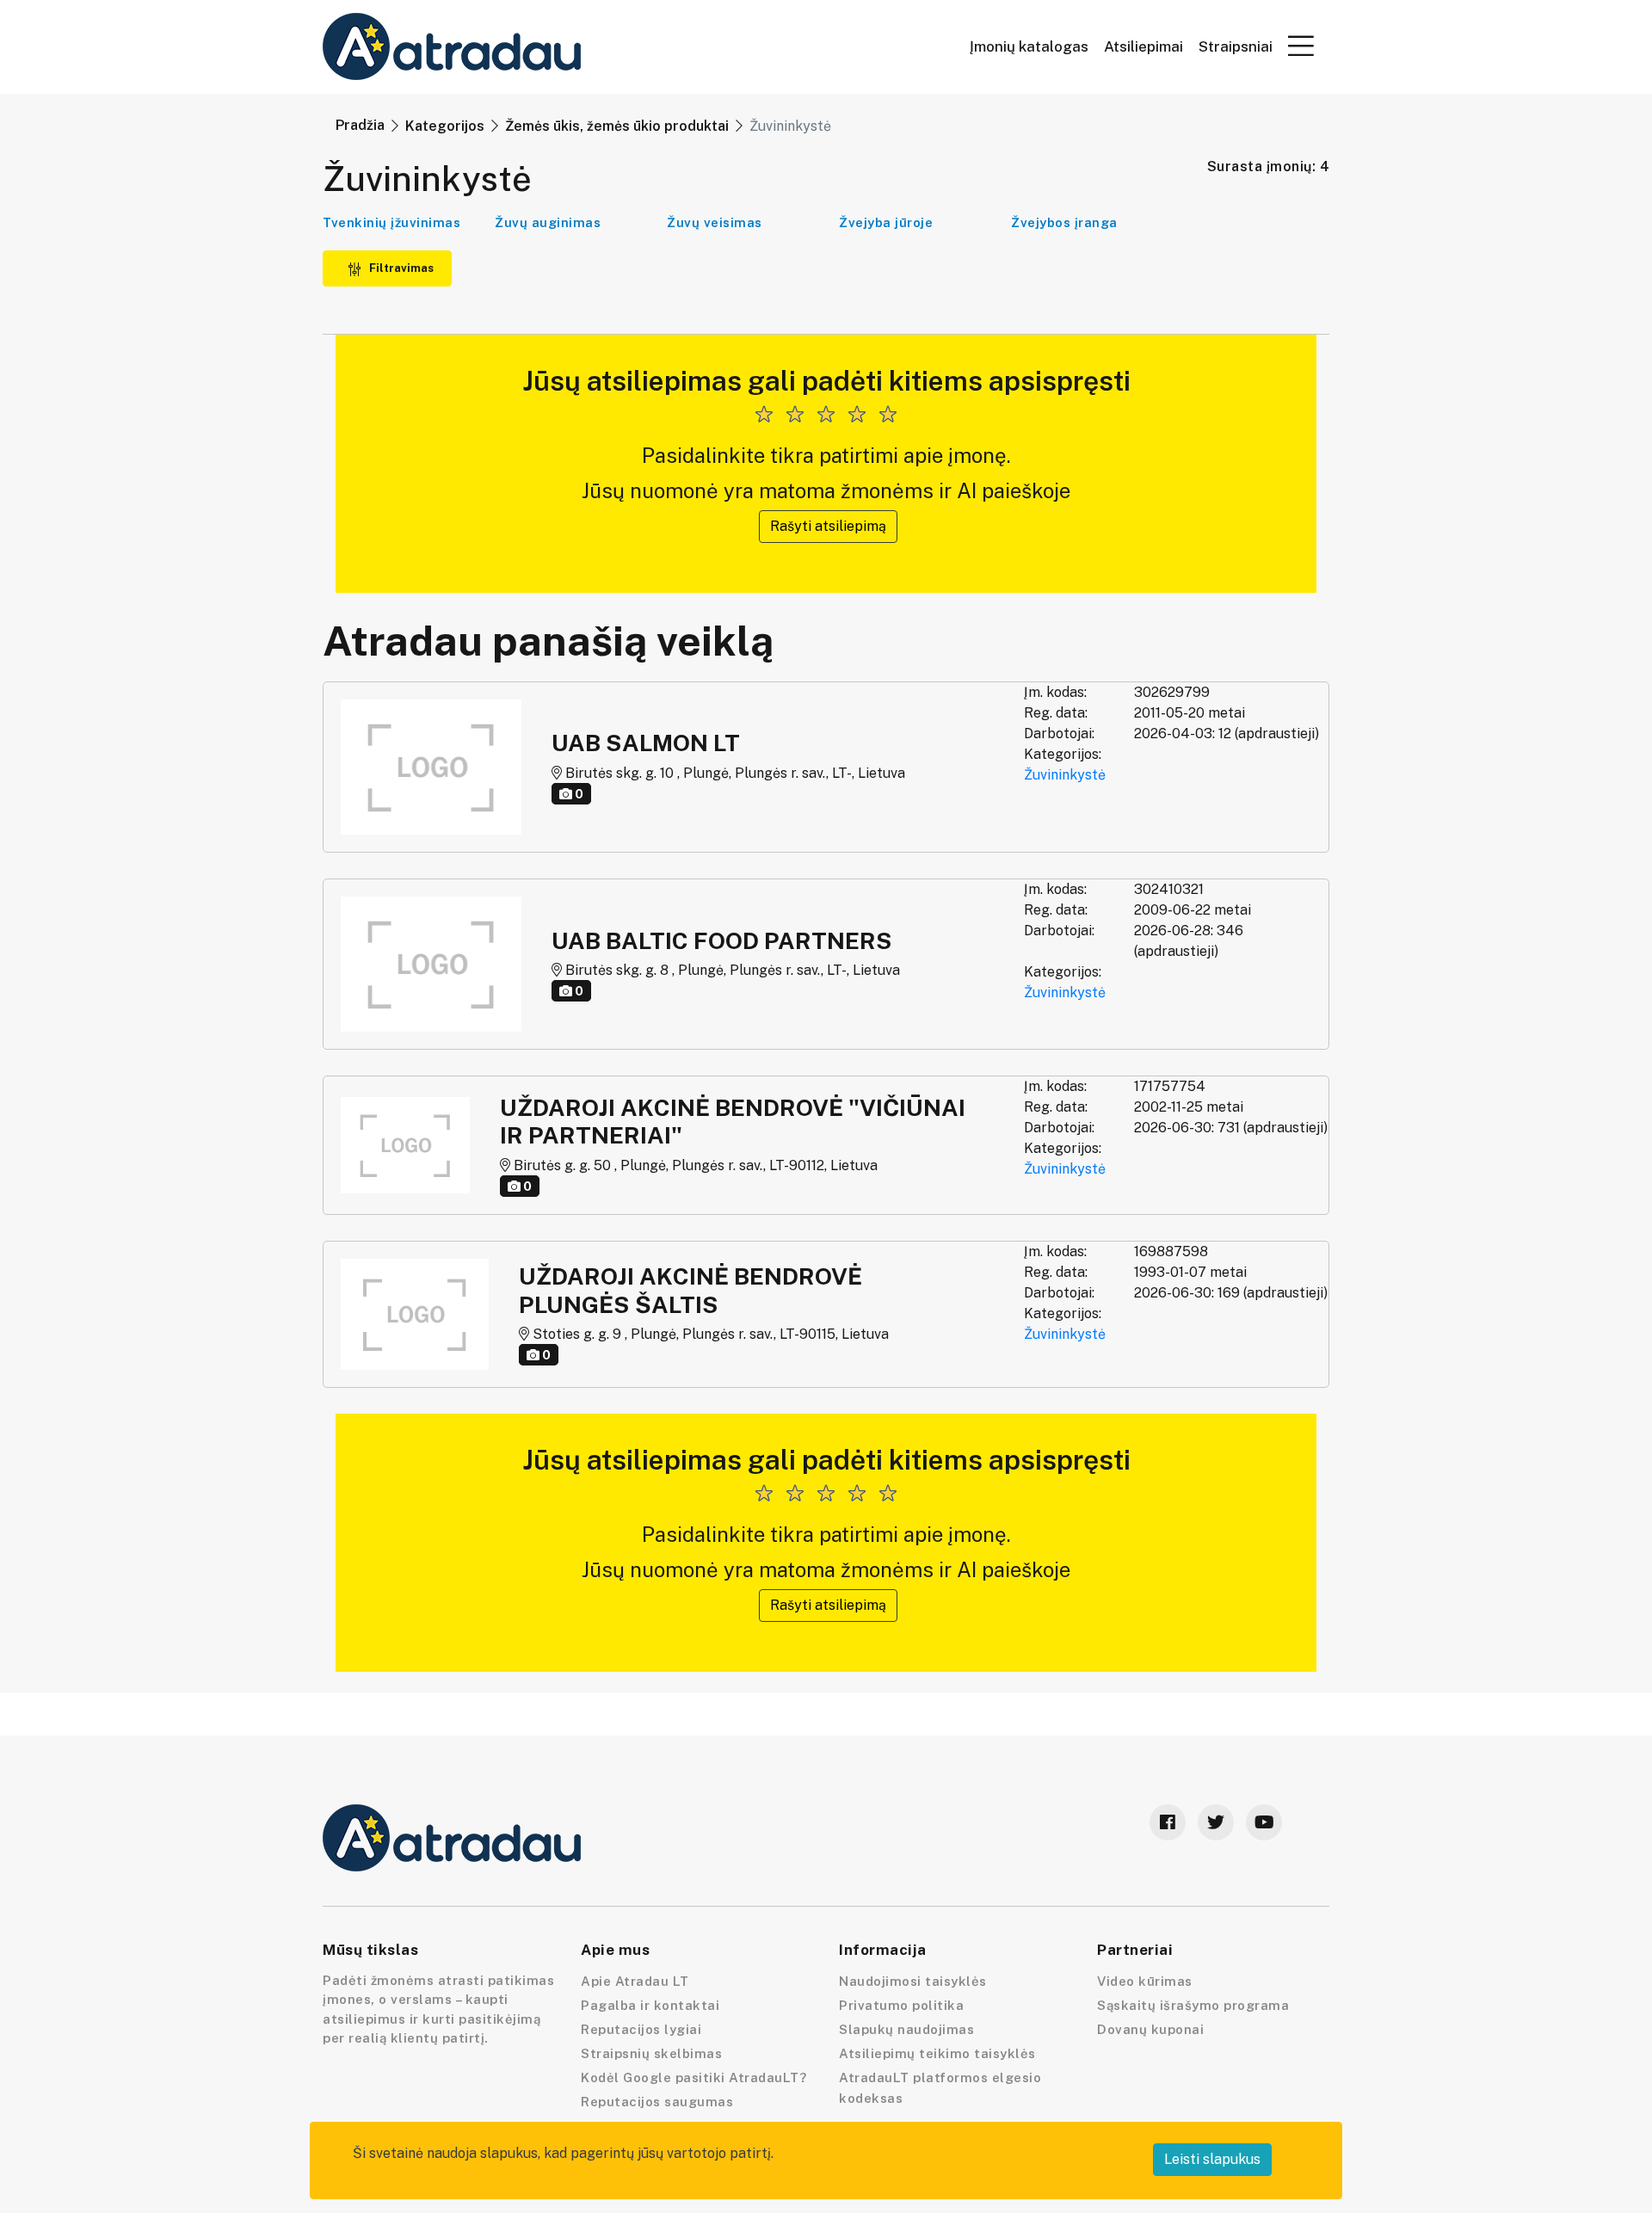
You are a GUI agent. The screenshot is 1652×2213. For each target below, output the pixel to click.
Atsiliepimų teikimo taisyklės (937, 2053)
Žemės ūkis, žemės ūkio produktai (617, 126)
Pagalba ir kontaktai (650, 2005)
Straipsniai (1236, 47)
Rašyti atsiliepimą (828, 526)
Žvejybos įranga (1064, 222)
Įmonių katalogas (1029, 47)
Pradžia (360, 125)
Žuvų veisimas (715, 222)
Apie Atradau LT (635, 1981)
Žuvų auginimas (548, 222)
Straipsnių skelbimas (651, 2053)
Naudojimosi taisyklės (913, 1981)
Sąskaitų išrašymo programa (1193, 2005)
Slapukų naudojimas (906, 2029)
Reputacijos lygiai (641, 2029)
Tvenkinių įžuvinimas (391, 222)
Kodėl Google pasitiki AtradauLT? (693, 2077)
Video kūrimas (1145, 1981)
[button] (1301, 46)
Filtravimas (400, 268)
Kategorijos (445, 126)
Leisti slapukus (1212, 2159)
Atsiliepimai (1143, 47)
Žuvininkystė (1065, 775)
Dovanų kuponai (1150, 2029)
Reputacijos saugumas (657, 2102)
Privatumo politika (901, 2005)
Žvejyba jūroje (886, 222)
